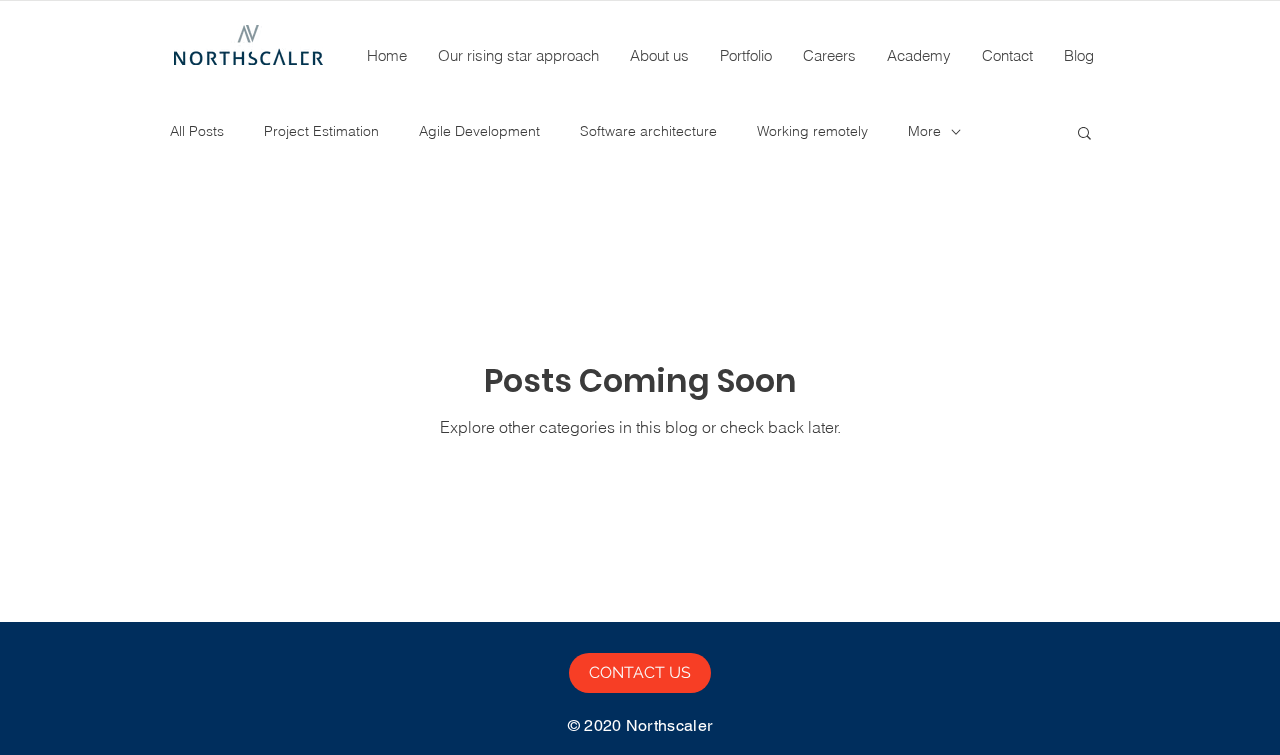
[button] (1084, 134)
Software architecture (648, 131)
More (924, 131)
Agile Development (479, 131)
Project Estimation (321, 131)
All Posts (197, 131)
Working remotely (812, 131)
